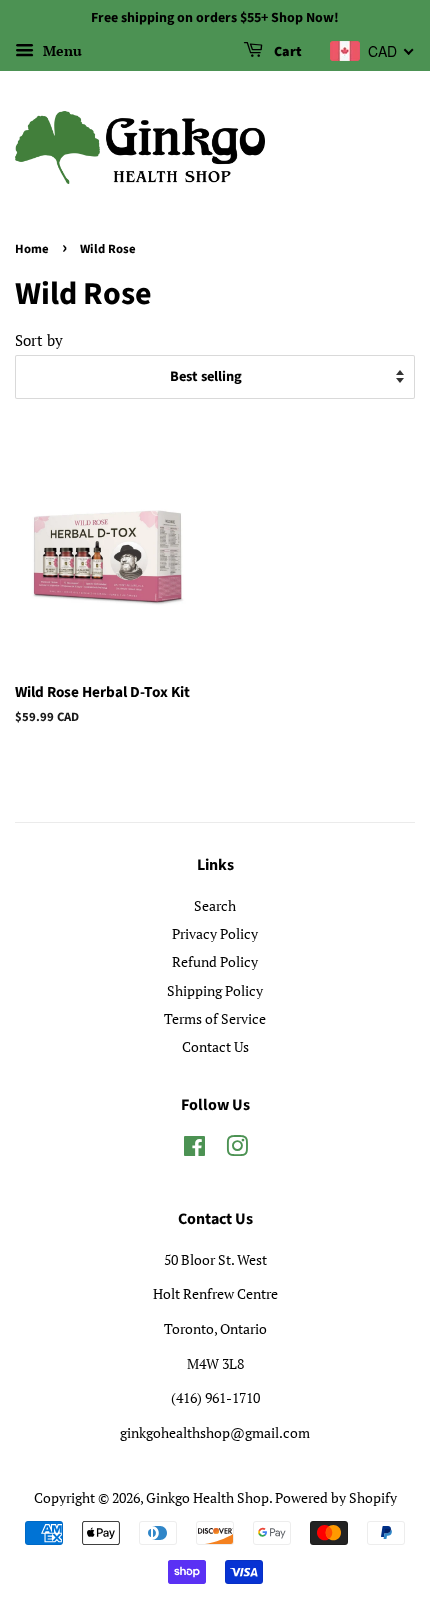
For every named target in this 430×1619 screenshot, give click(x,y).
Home (32, 249)
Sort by (39, 340)
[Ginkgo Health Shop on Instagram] (237, 1149)
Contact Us (215, 1046)
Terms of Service (215, 1018)
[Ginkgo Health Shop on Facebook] (194, 1149)
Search (215, 905)
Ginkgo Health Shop (207, 1497)
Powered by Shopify (336, 1497)
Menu (60, 50)
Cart (286, 52)
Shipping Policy (215, 990)
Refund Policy (215, 961)
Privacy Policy (215, 933)
